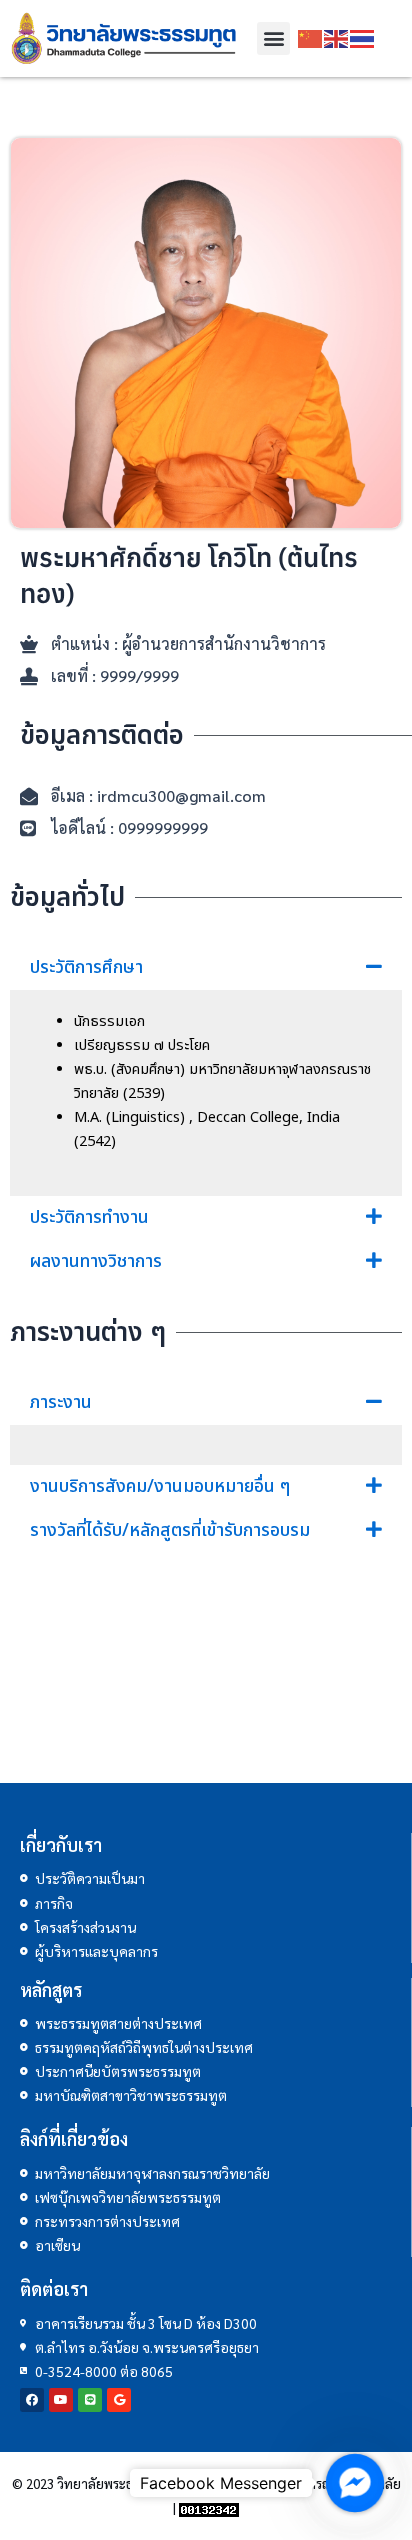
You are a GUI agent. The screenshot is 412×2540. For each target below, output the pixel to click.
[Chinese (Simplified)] (311, 37)
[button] (273, 38)
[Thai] (363, 37)
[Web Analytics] (209, 2507)
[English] (337, 37)
